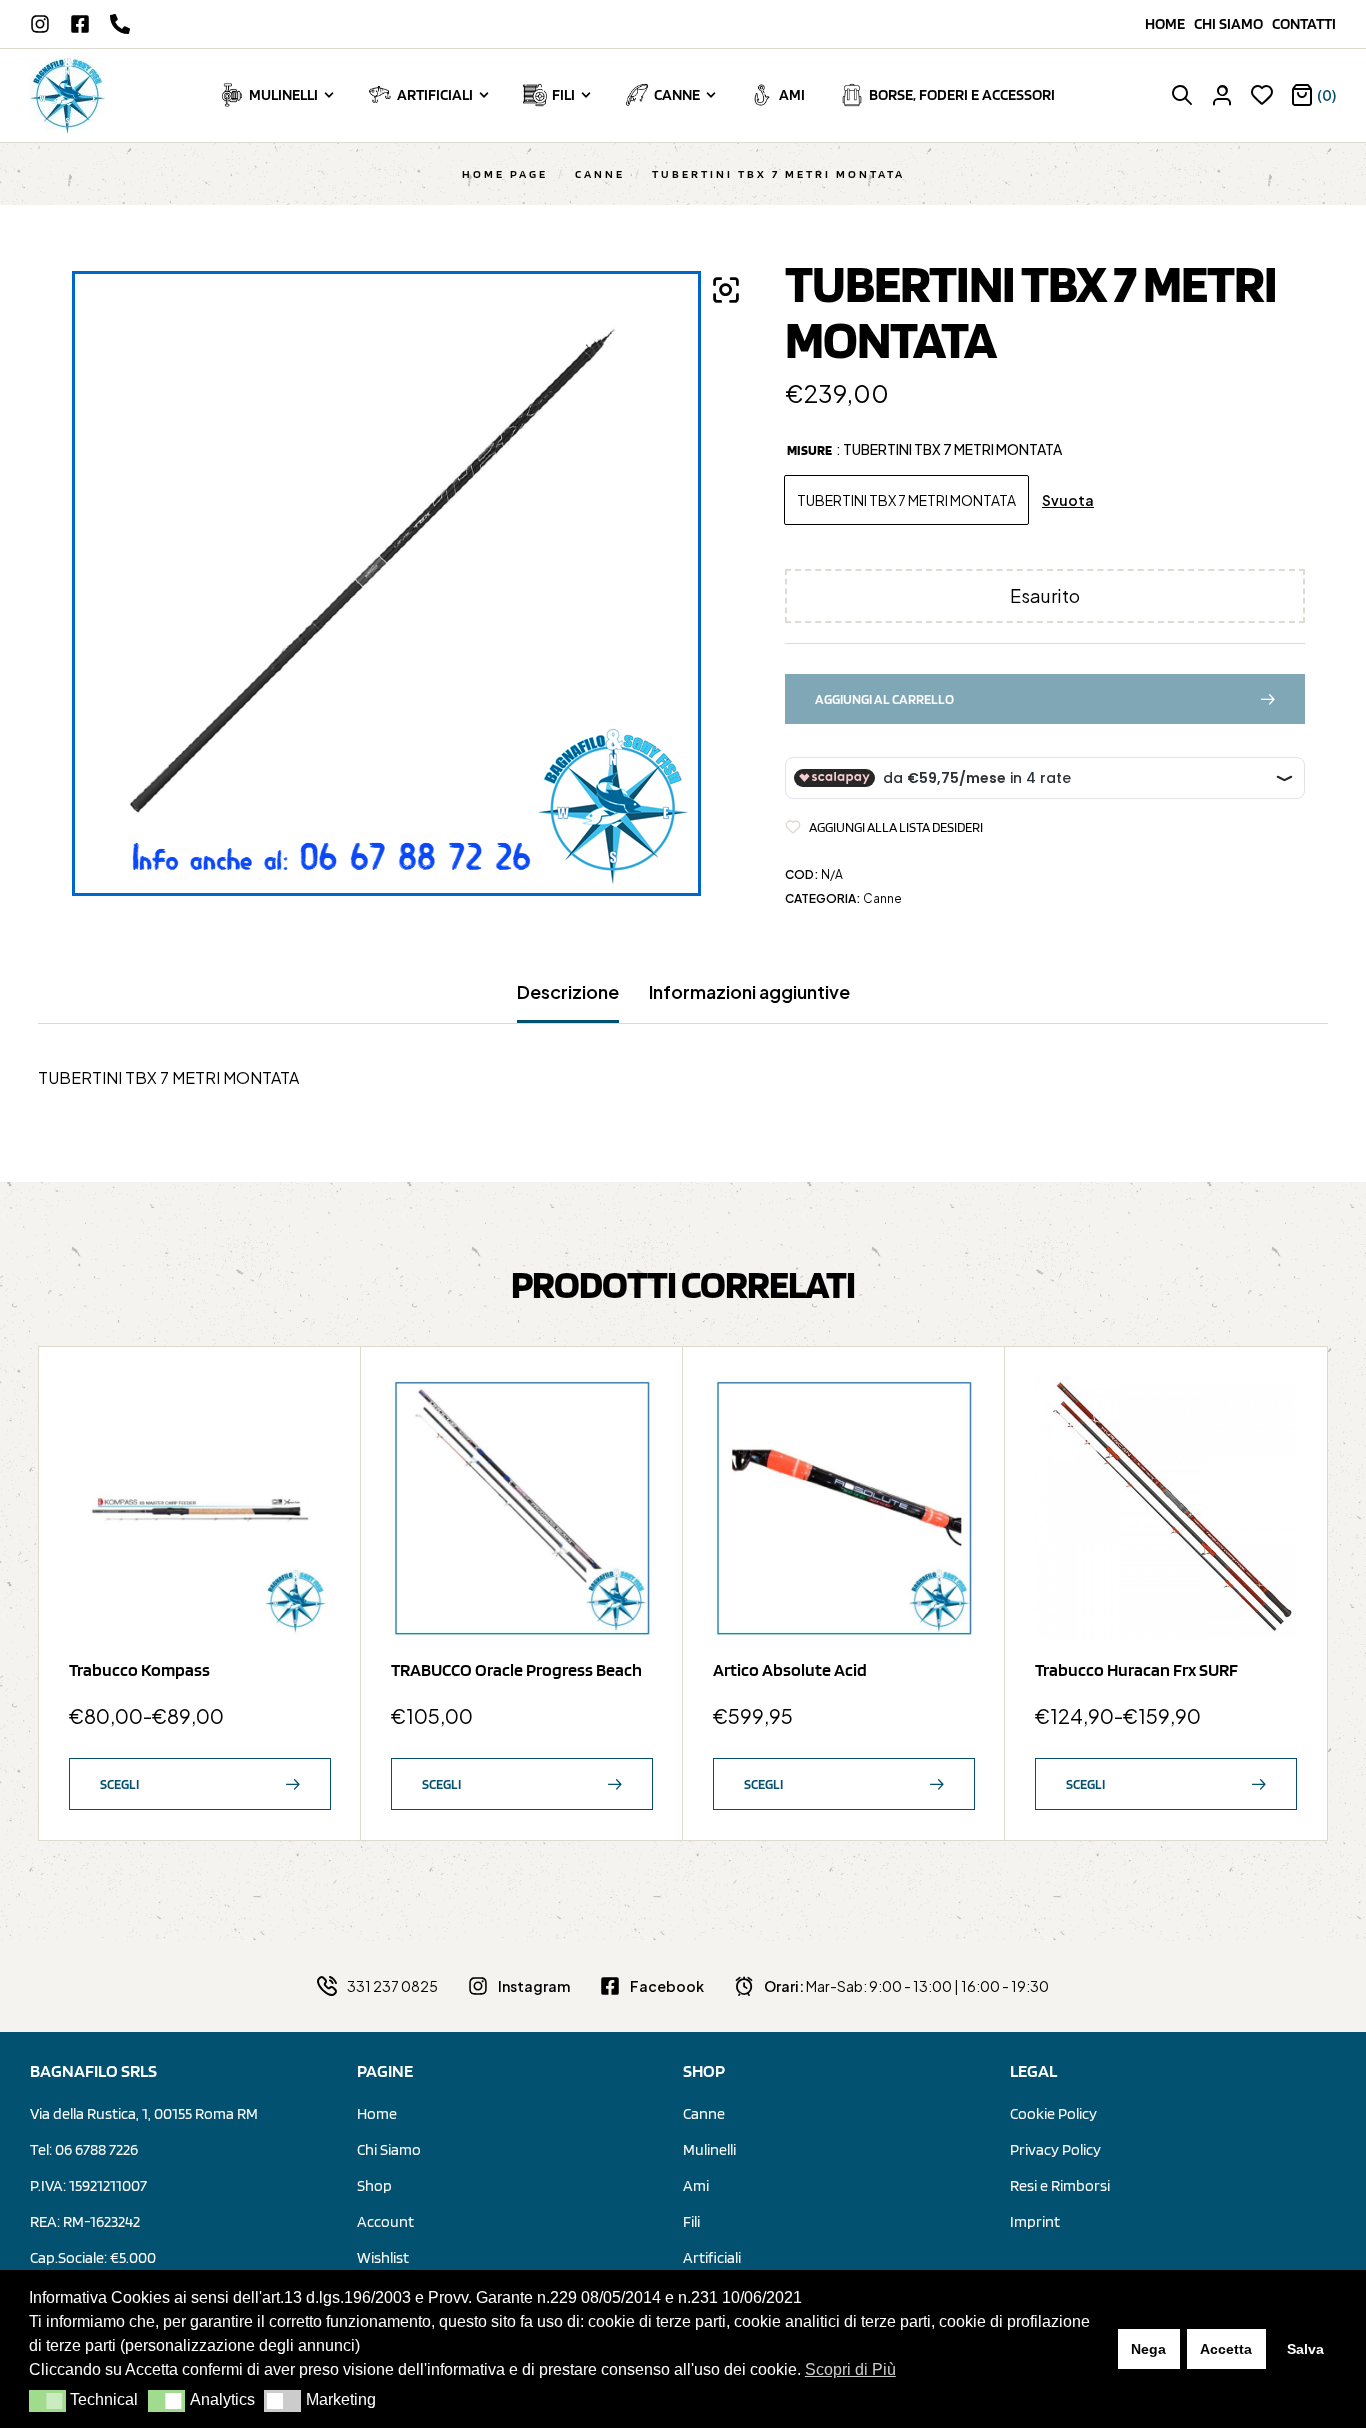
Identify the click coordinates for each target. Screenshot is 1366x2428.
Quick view (306, 1451)
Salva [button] (1305, 2349)
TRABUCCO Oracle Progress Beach (516, 1669)
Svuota (1068, 500)
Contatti (1304, 23)
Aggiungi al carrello (884, 699)
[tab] (568, 1002)
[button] (47, 2401)
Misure (809, 450)
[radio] (906, 500)
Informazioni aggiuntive (749, 992)
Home (1169, 23)
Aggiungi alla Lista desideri (896, 827)
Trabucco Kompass (139, 1669)
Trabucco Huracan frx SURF (1136, 1669)
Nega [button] (1148, 2349)
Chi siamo (1233, 23)
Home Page (505, 173)
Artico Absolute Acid (790, 1669)
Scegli (119, 1784)
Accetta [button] (1226, 2349)
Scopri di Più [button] (850, 2369)
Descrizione (568, 992)
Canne (600, 173)
